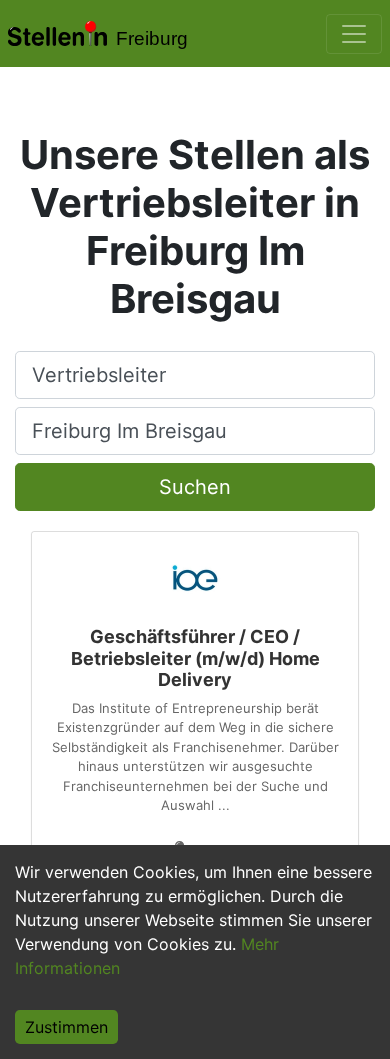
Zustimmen (66, 1027)
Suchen (195, 487)
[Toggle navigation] (354, 34)
